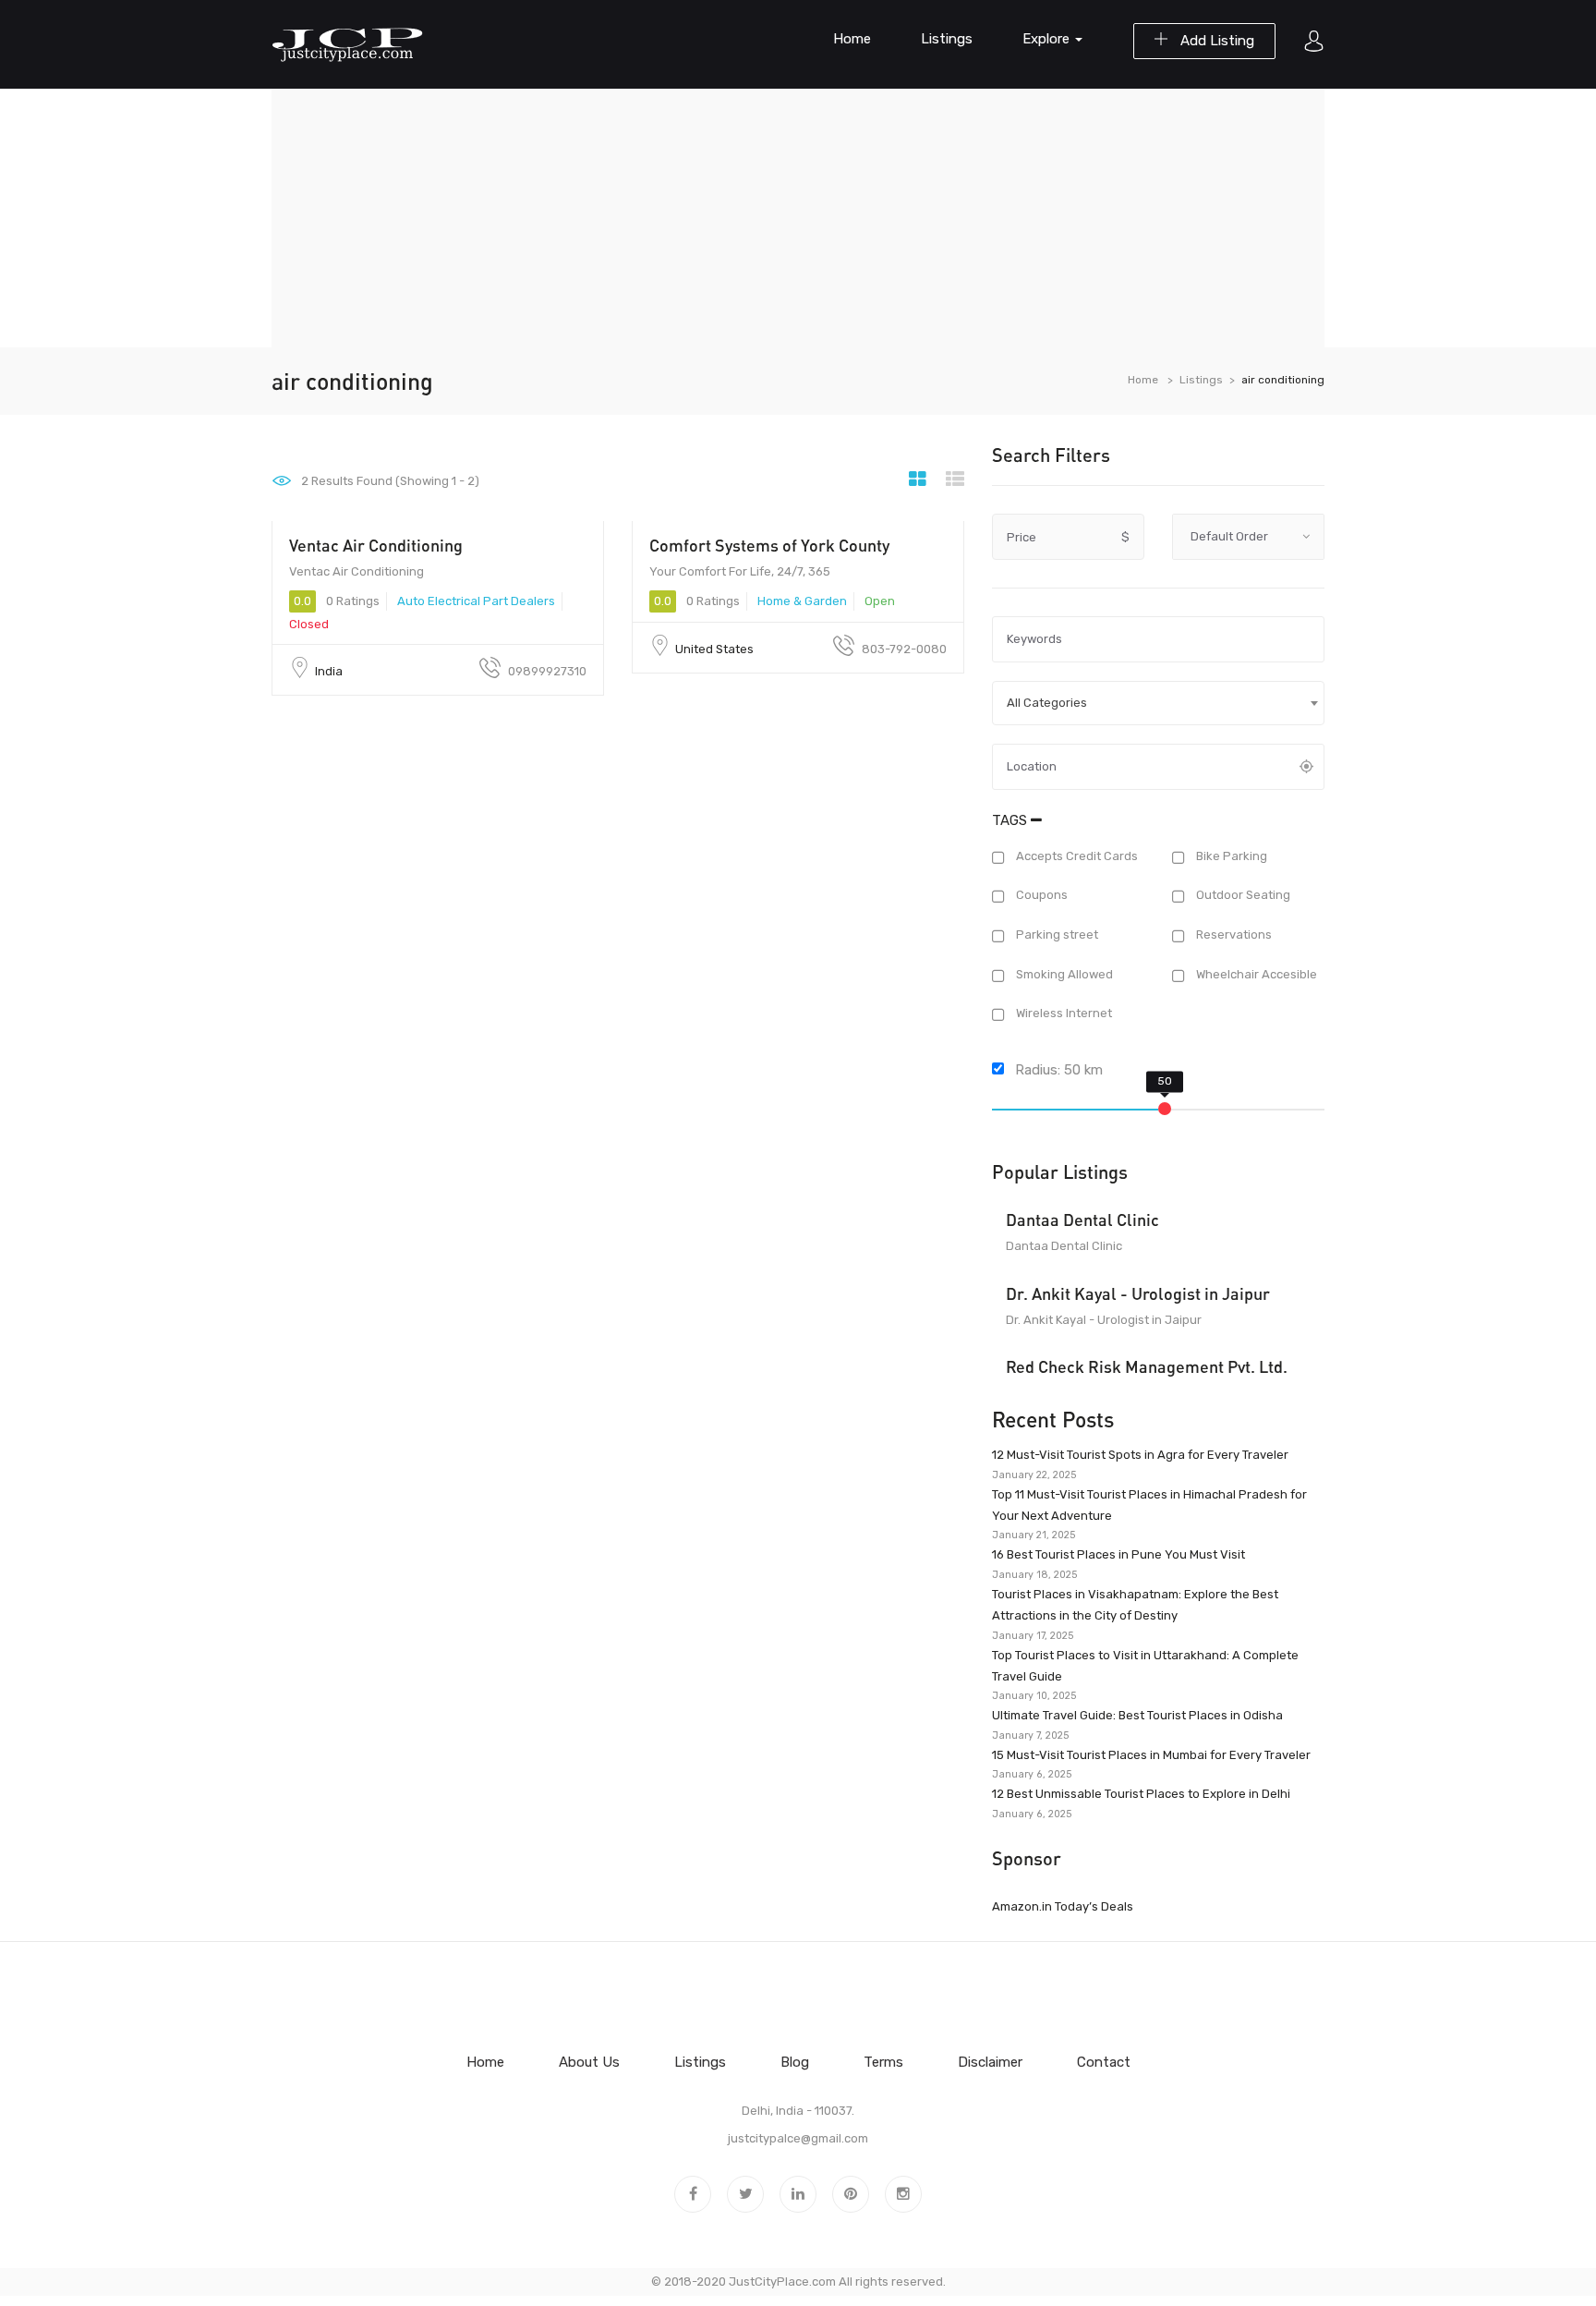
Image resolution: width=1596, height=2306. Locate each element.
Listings (947, 39)
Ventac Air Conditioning (376, 545)
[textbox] (1158, 703)
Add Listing (1215, 41)
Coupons (1040, 896)
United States (714, 649)
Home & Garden (802, 601)
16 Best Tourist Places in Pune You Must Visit (1118, 1554)
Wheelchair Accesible (1255, 974)
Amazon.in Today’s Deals (1063, 1906)
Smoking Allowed (1063, 974)
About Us (589, 2062)
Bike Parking (1230, 856)
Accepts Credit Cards (1076, 856)
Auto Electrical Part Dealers (476, 601)
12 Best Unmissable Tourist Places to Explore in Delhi (1141, 1794)
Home (852, 39)
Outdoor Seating (1242, 896)
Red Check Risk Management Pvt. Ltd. (1147, 1366)
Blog (795, 2062)
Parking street (1056, 935)
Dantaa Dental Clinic (1082, 1220)
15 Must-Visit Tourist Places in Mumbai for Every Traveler (1151, 1755)
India (329, 671)
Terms (883, 2062)
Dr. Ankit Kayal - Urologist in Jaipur (1138, 1293)
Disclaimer (990, 2062)
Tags (1011, 820)
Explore (1048, 39)
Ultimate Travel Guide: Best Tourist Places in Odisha (1137, 1715)
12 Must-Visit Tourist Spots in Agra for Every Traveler (1140, 1455)
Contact (1104, 2062)
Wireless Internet (1063, 1014)
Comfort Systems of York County (769, 545)
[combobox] (1158, 703)
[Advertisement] (798, 218)
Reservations (1233, 935)
